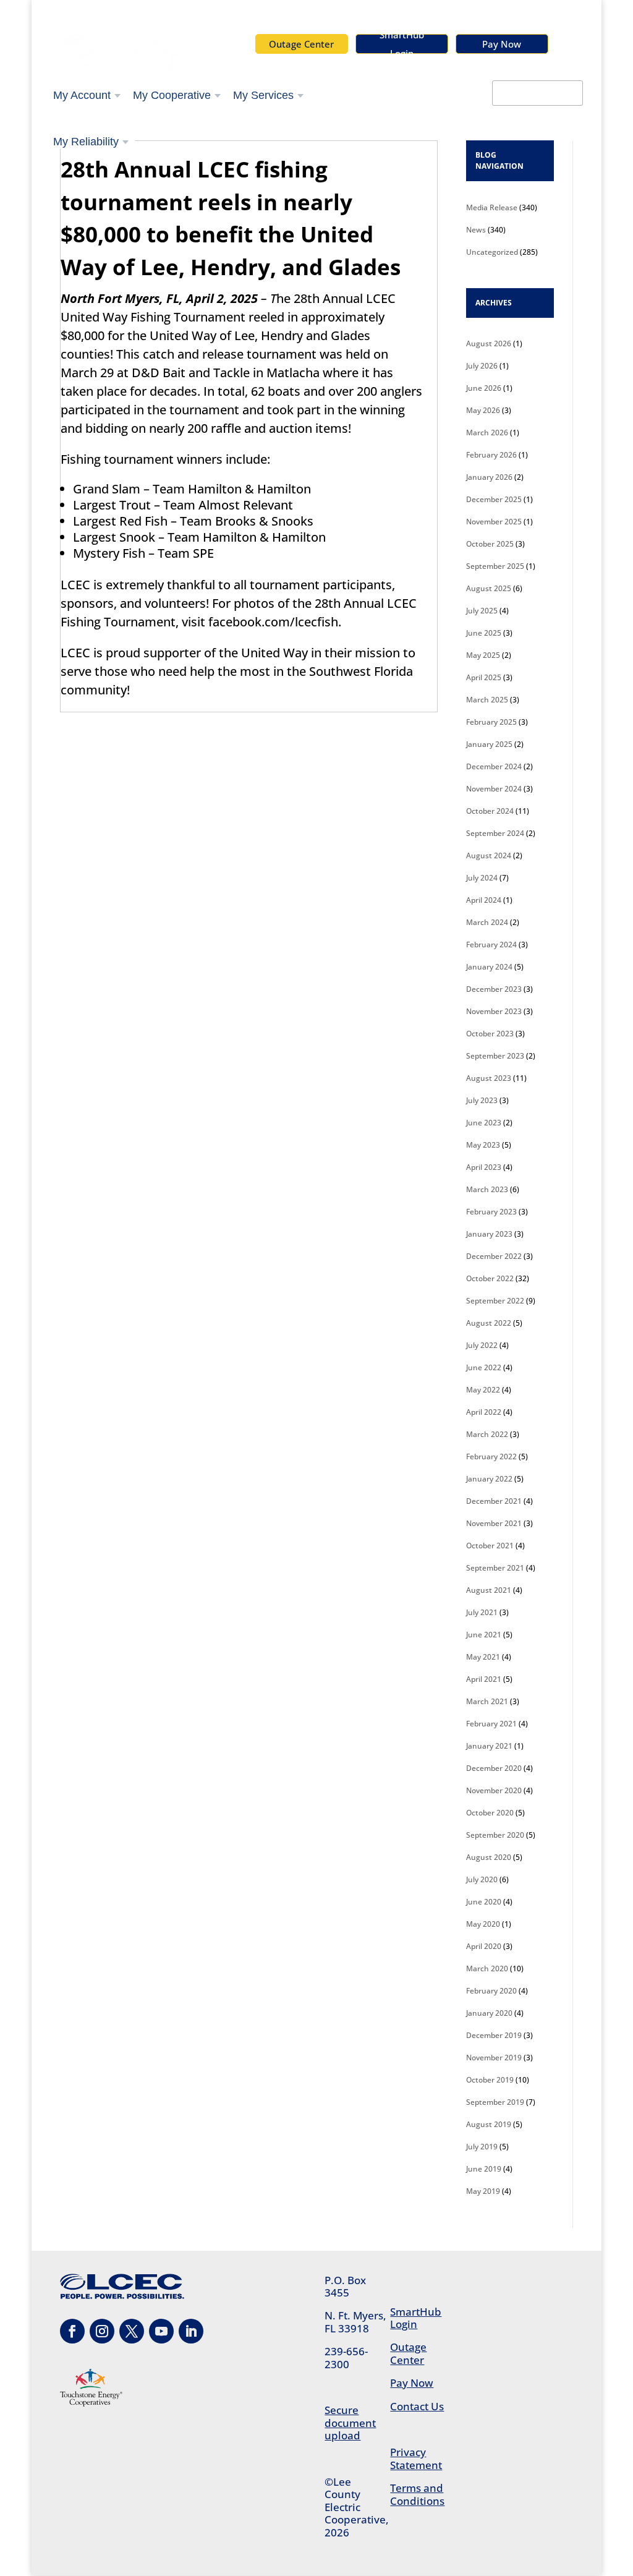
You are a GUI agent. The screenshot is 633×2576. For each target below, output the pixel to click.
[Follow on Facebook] (72, 2331)
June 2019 (484, 2169)
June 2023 (484, 1123)
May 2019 (483, 2191)
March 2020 (487, 1968)
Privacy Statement (416, 2458)
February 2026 (491, 455)
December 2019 (494, 2035)
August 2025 (489, 588)
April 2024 (484, 900)
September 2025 (495, 566)
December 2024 (494, 766)
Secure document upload (350, 2423)
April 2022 (484, 1412)
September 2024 (495, 833)
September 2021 (495, 1568)
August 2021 (489, 1590)
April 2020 (484, 1946)
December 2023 (494, 989)
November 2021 (494, 1523)
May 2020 (483, 1924)
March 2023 (487, 1189)
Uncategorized (492, 252)
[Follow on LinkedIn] (191, 2331)
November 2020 (494, 1790)
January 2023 (489, 1234)
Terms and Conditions (417, 2494)
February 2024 (491, 945)
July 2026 (482, 366)
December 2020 (494, 1768)
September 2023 (495, 1056)
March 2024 (487, 922)
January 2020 (489, 2013)
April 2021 (484, 1679)
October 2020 (490, 1813)
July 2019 (482, 2147)
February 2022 (491, 1456)
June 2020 (484, 1902)
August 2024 (489, 855)
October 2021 (490, 1546)
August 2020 (489, 1857)
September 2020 (495, 1835)
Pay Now (502, 44)
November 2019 (494, 2058)
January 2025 (489, 744)
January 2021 (489, 1746)
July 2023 (482, 1100)
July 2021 (482, 1612)
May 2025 (483, 655)
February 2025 (491, 722)
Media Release (492, 207)
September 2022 (495, 1301)
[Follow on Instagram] (102, 2331)
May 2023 (483, 1145)
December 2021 (494, 1501)
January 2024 (489, 967)
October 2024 (490, 811)
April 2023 (484, 1167)
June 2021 (484, 1635)
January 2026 (489, 477)
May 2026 (483, 410)
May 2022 (483, 1390)
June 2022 (484, 1367)
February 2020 (491, 1991)
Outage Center (301, 44)
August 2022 (489, 1323)
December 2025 (494, 499)
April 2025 (484, 677)
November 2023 (494, 1011)
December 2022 (494, 1256)
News (476, 230)
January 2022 (489, 1479)
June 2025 (484, 633)
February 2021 (491, 1724)
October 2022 (490, 1278)
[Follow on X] (132, 2331)
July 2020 (482, 1879)
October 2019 (490, 2080)
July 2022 (482, 1345)
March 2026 (487, 433)
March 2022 (487, 1434)
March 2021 (487, 1701)
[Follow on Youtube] (161, 2331)
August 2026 (489, 343)
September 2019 (495, 2102)
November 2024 (494, 789)
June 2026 (484, 388)
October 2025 (490, 544)
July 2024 (482, 878)
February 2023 (491, 1212)
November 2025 (494, 522)
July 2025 (482, 611)
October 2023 (490, 1034)
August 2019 (489, 2124)
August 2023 (489, 1078)
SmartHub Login (402, 44)
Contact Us (417, 2406)
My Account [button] (82, 95)
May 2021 (483, 1657)
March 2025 (487, 700)
